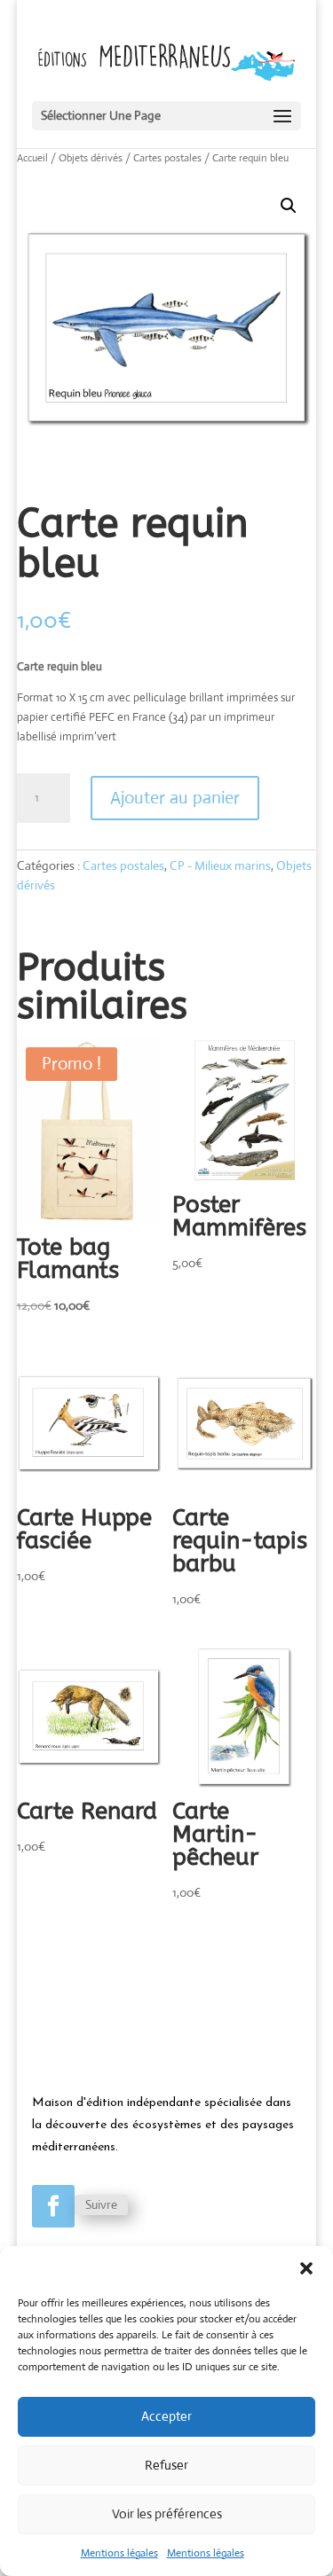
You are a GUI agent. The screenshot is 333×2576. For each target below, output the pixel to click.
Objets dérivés (91, 158)
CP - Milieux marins (220, 865)
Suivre (101, 2204)
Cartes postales (167, 158)
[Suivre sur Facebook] (53, 2206)
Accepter (166, 2416)
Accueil (32, 158)
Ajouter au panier (175, 798)
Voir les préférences (167, 2513)
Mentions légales (119, 2553)
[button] (306, 2268)
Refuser (166, 2465)
